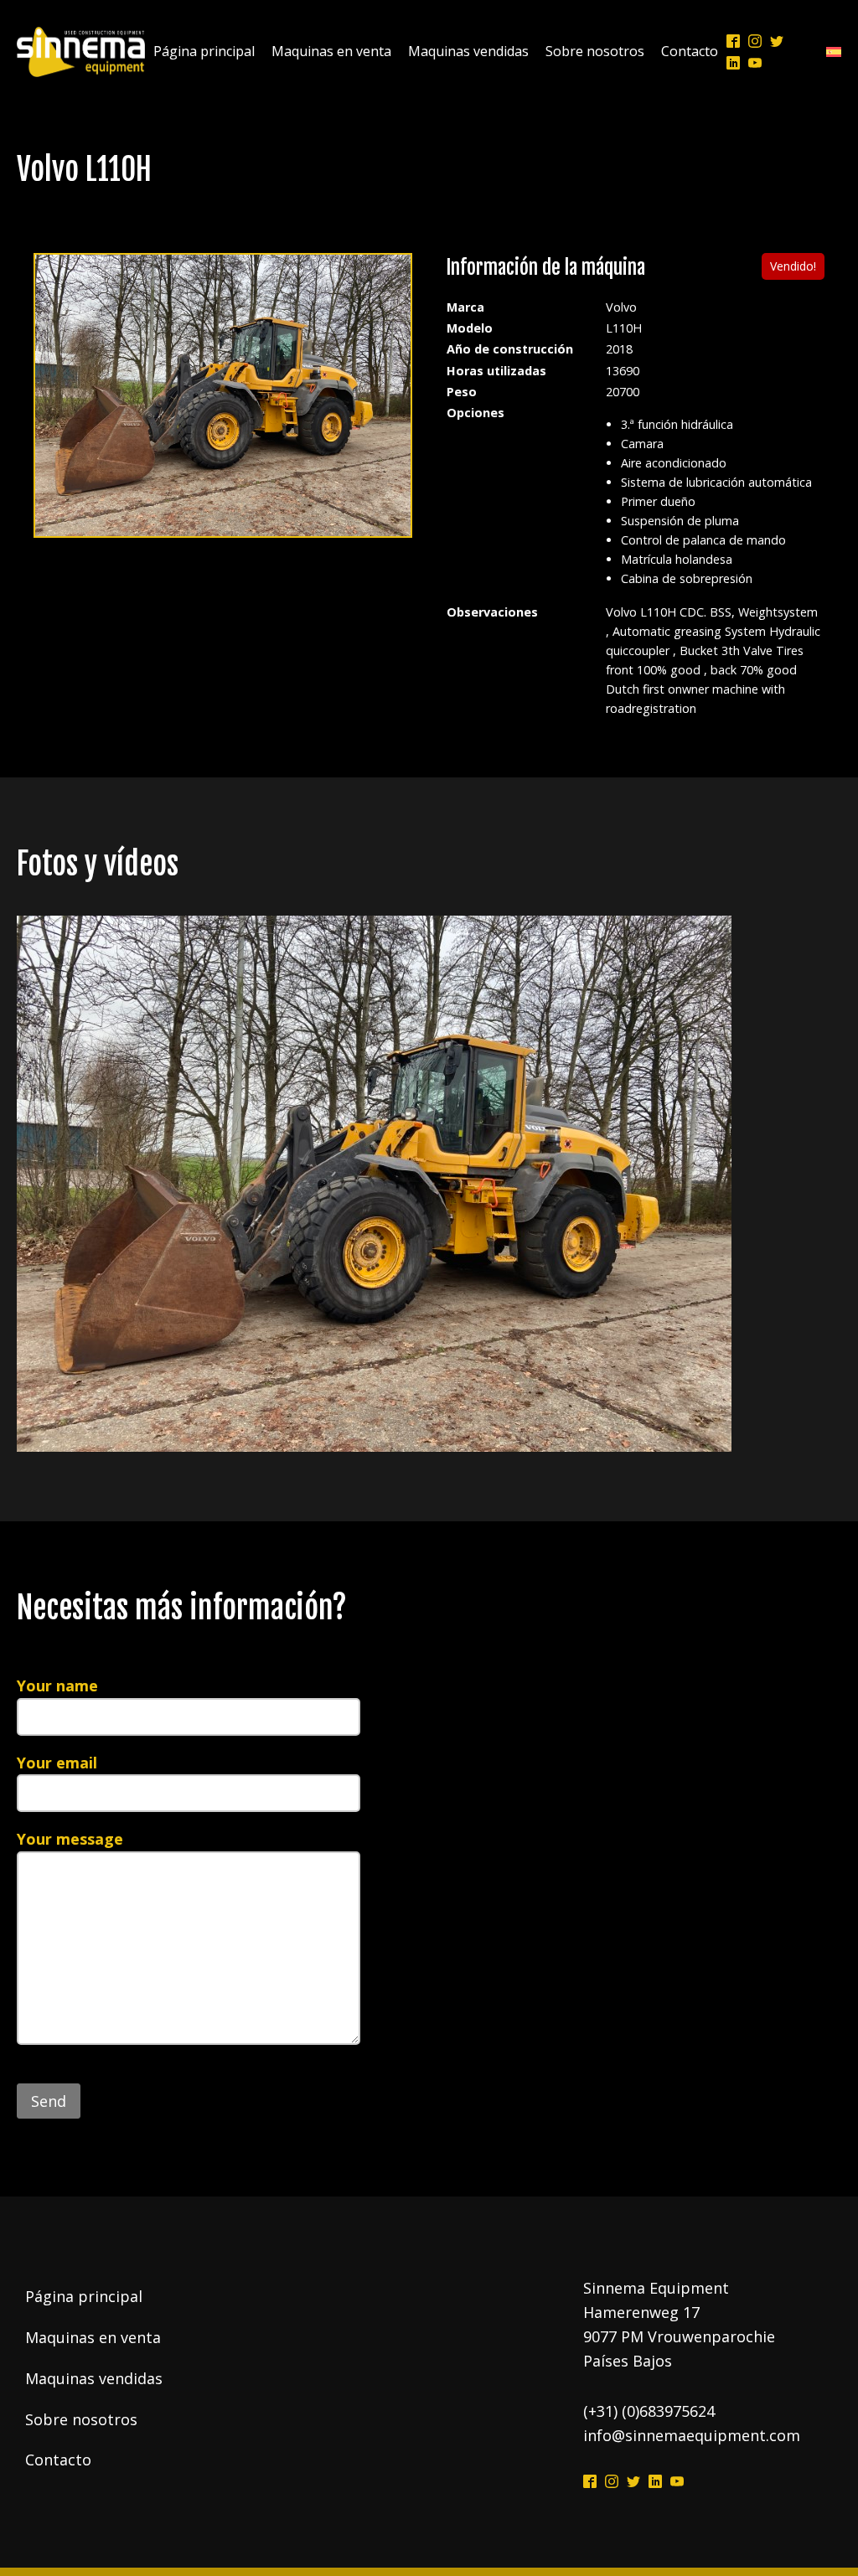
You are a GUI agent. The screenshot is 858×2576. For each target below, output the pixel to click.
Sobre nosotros (595, 51)
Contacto (690, 51)
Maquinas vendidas (468, 51)
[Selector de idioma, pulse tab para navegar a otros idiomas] (830, 52)
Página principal (204, 51)
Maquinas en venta (331, 51)
